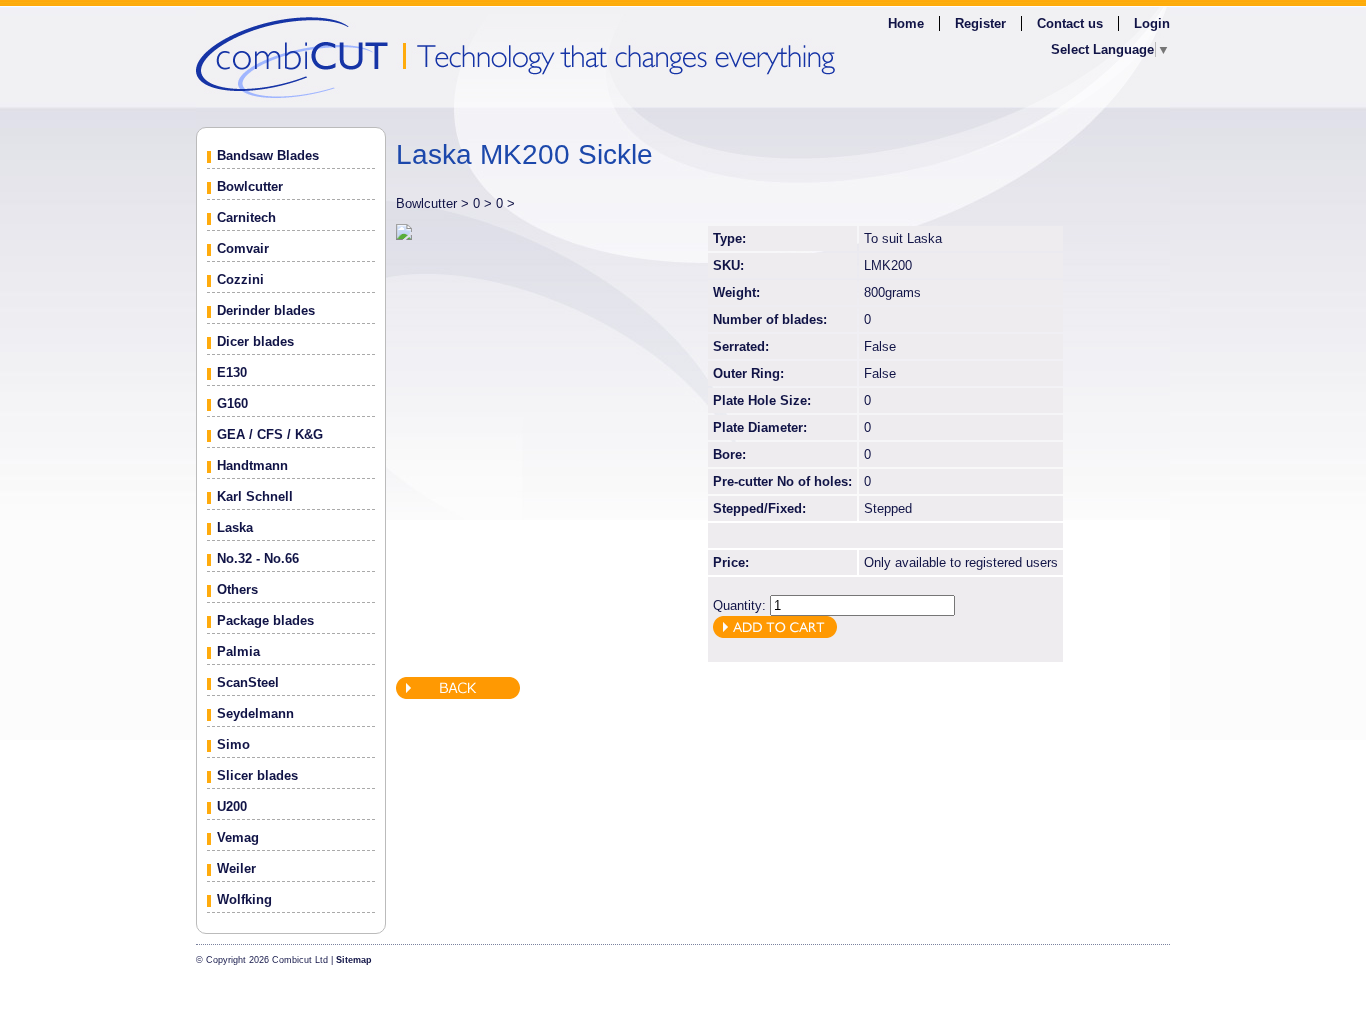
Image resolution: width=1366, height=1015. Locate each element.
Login (1152, 23)
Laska (235, 527)
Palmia (238, 651)
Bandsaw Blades (268, 155)
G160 (232, 403)
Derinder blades (266, 310)
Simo (233, 744)
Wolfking (244, 899)
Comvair (243, 248)
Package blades (265, 620)
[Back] (458, 694)
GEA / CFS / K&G (270, 434)
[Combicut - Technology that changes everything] (683, 56)
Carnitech (246, 217)
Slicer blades (257, 775)
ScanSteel (248, 682)
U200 (232, 806)
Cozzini (240, 279)
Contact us (1070, 23)
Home (906, 23)
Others (237, 589)
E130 (232, 372)
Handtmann (252, 465)
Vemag (238, 837)
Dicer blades (255, 341)
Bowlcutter (250, 186)
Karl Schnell (255, 496)
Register (980, 23)
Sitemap (354, 960)
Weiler (236, 868)
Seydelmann (255, 713)
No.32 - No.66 (258, 558)
